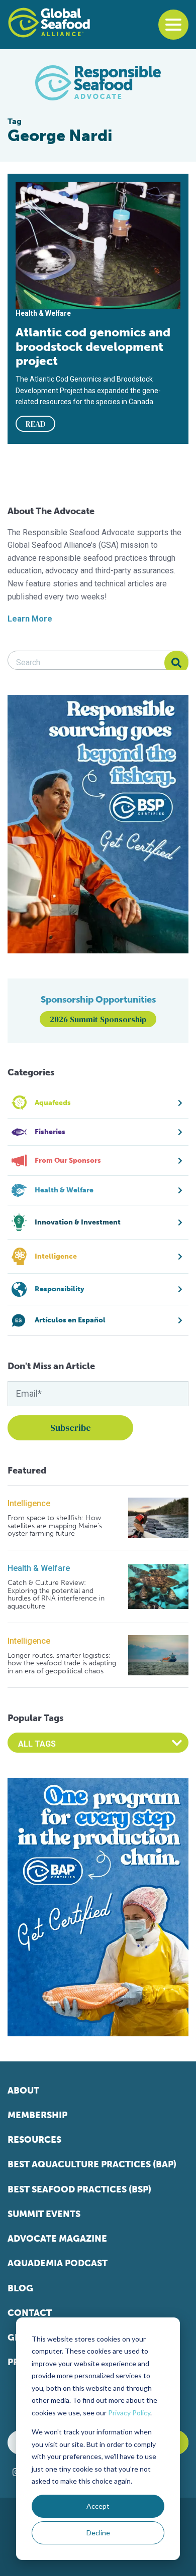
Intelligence (29, 1503)
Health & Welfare (39, 1568)
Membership (37, 2115)
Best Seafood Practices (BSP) (79, 2189)
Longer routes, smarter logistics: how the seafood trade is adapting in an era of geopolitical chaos (62, 1663)
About (23, 2091)
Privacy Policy (129, 2413)
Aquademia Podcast (58, 2263)
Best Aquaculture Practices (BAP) (92, 2164)
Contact (30, 2313)
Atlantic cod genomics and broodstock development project (93, 346)
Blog (20, 2288)
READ (36, 424)
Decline (98, 2533)
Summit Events (44, 2214)
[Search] (176, 663)
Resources (34, 2140)
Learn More (30, 619)
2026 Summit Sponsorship (98, 1019)
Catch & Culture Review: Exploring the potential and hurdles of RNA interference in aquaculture (56, 1594)
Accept (98, 2506)
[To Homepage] (49, 23)
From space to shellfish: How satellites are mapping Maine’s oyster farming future (55, 1526)
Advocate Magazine (57, 2239)
